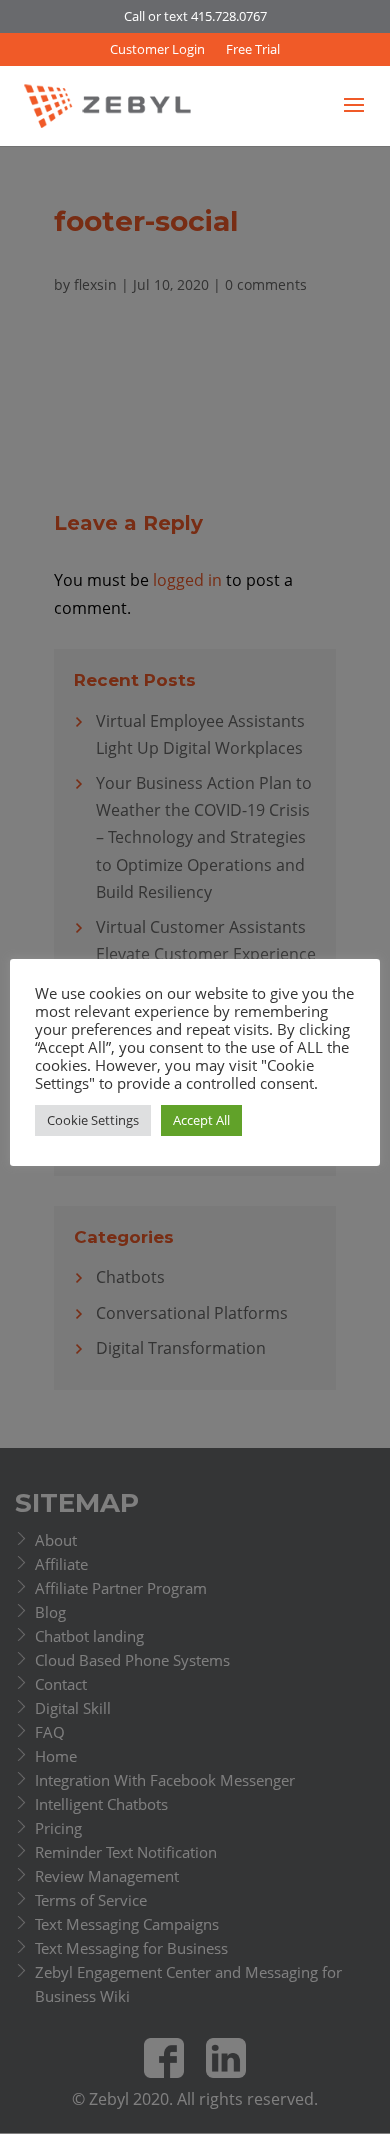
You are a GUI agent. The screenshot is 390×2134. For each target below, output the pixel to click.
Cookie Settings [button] (93, 1120)
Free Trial (253, 49)
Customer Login (157, 49)
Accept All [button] (201, 1120)
